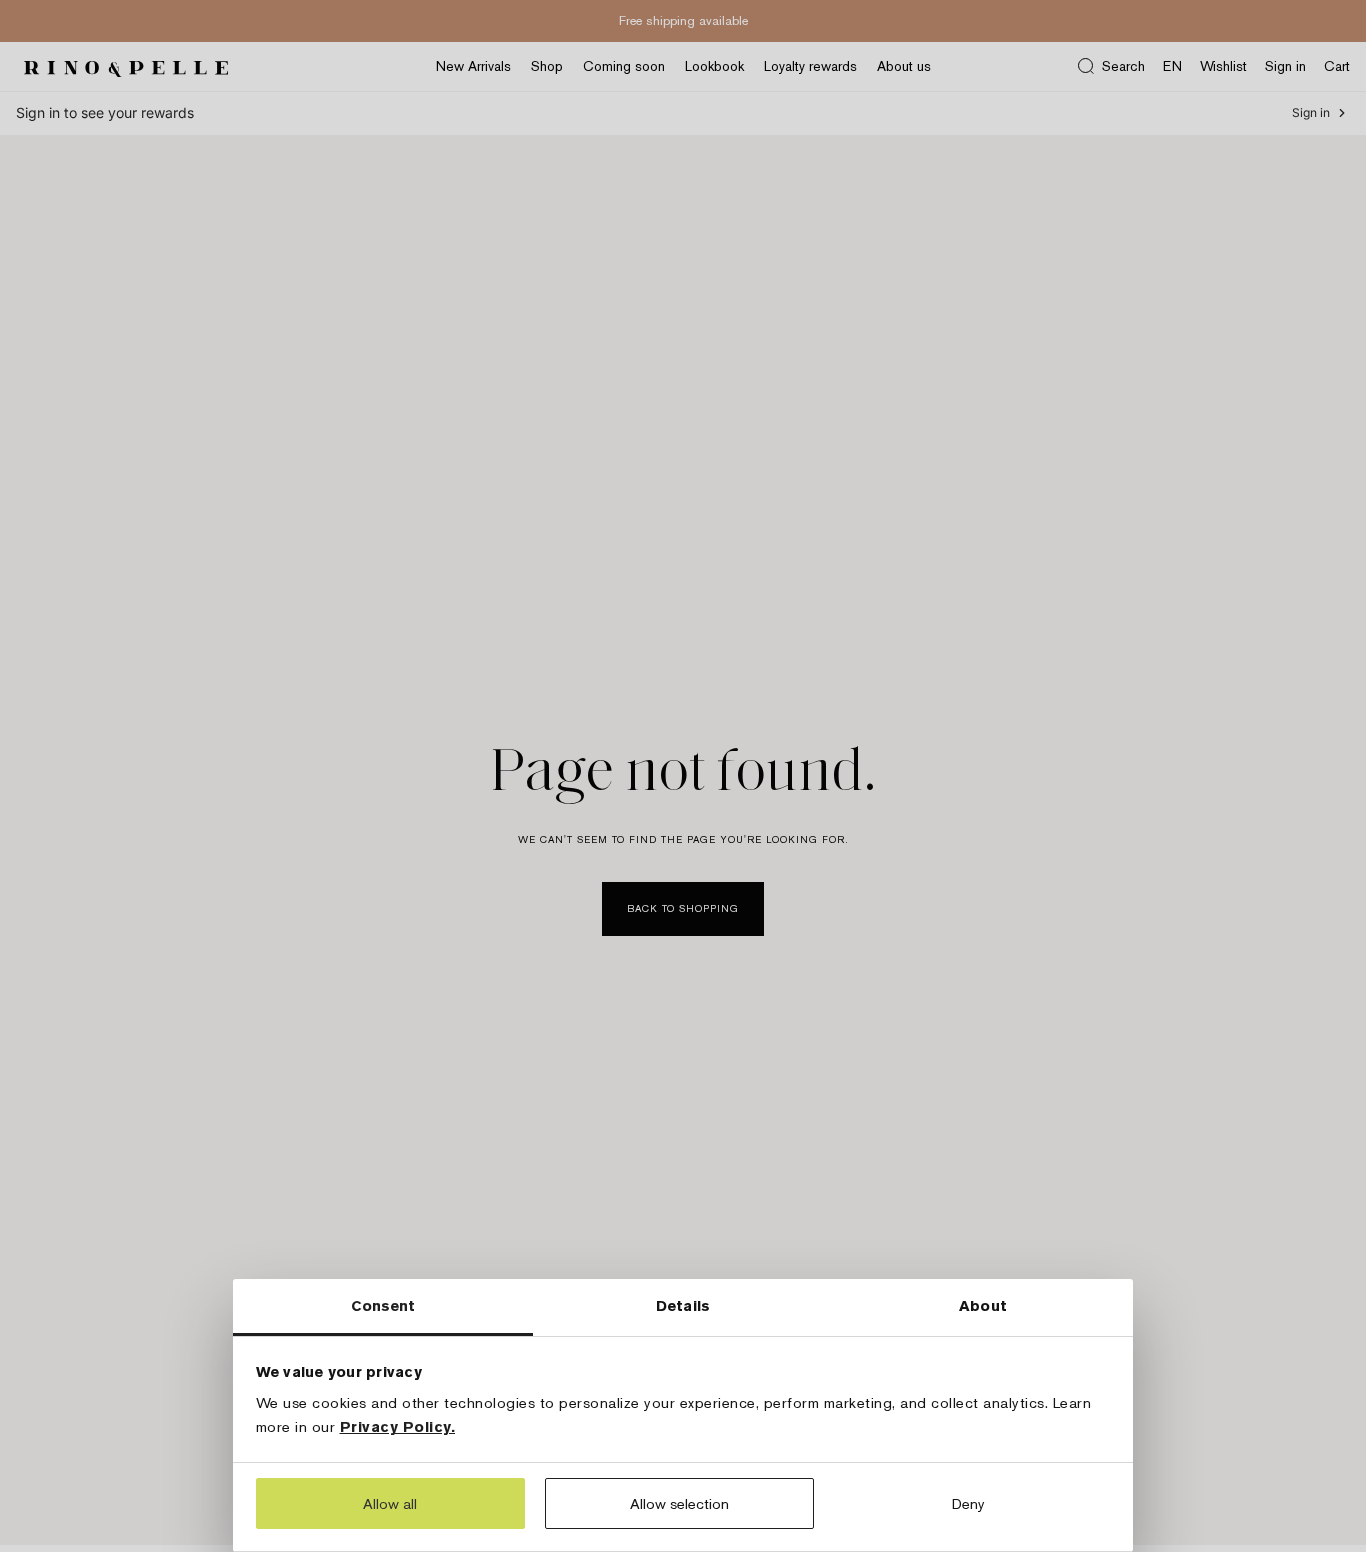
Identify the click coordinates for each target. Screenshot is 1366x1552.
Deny (968, 1503)
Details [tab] (683, 1305)
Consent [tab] (383, 1305)
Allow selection (679, 1503)
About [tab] (983, 1305)
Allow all (390, 1503)
